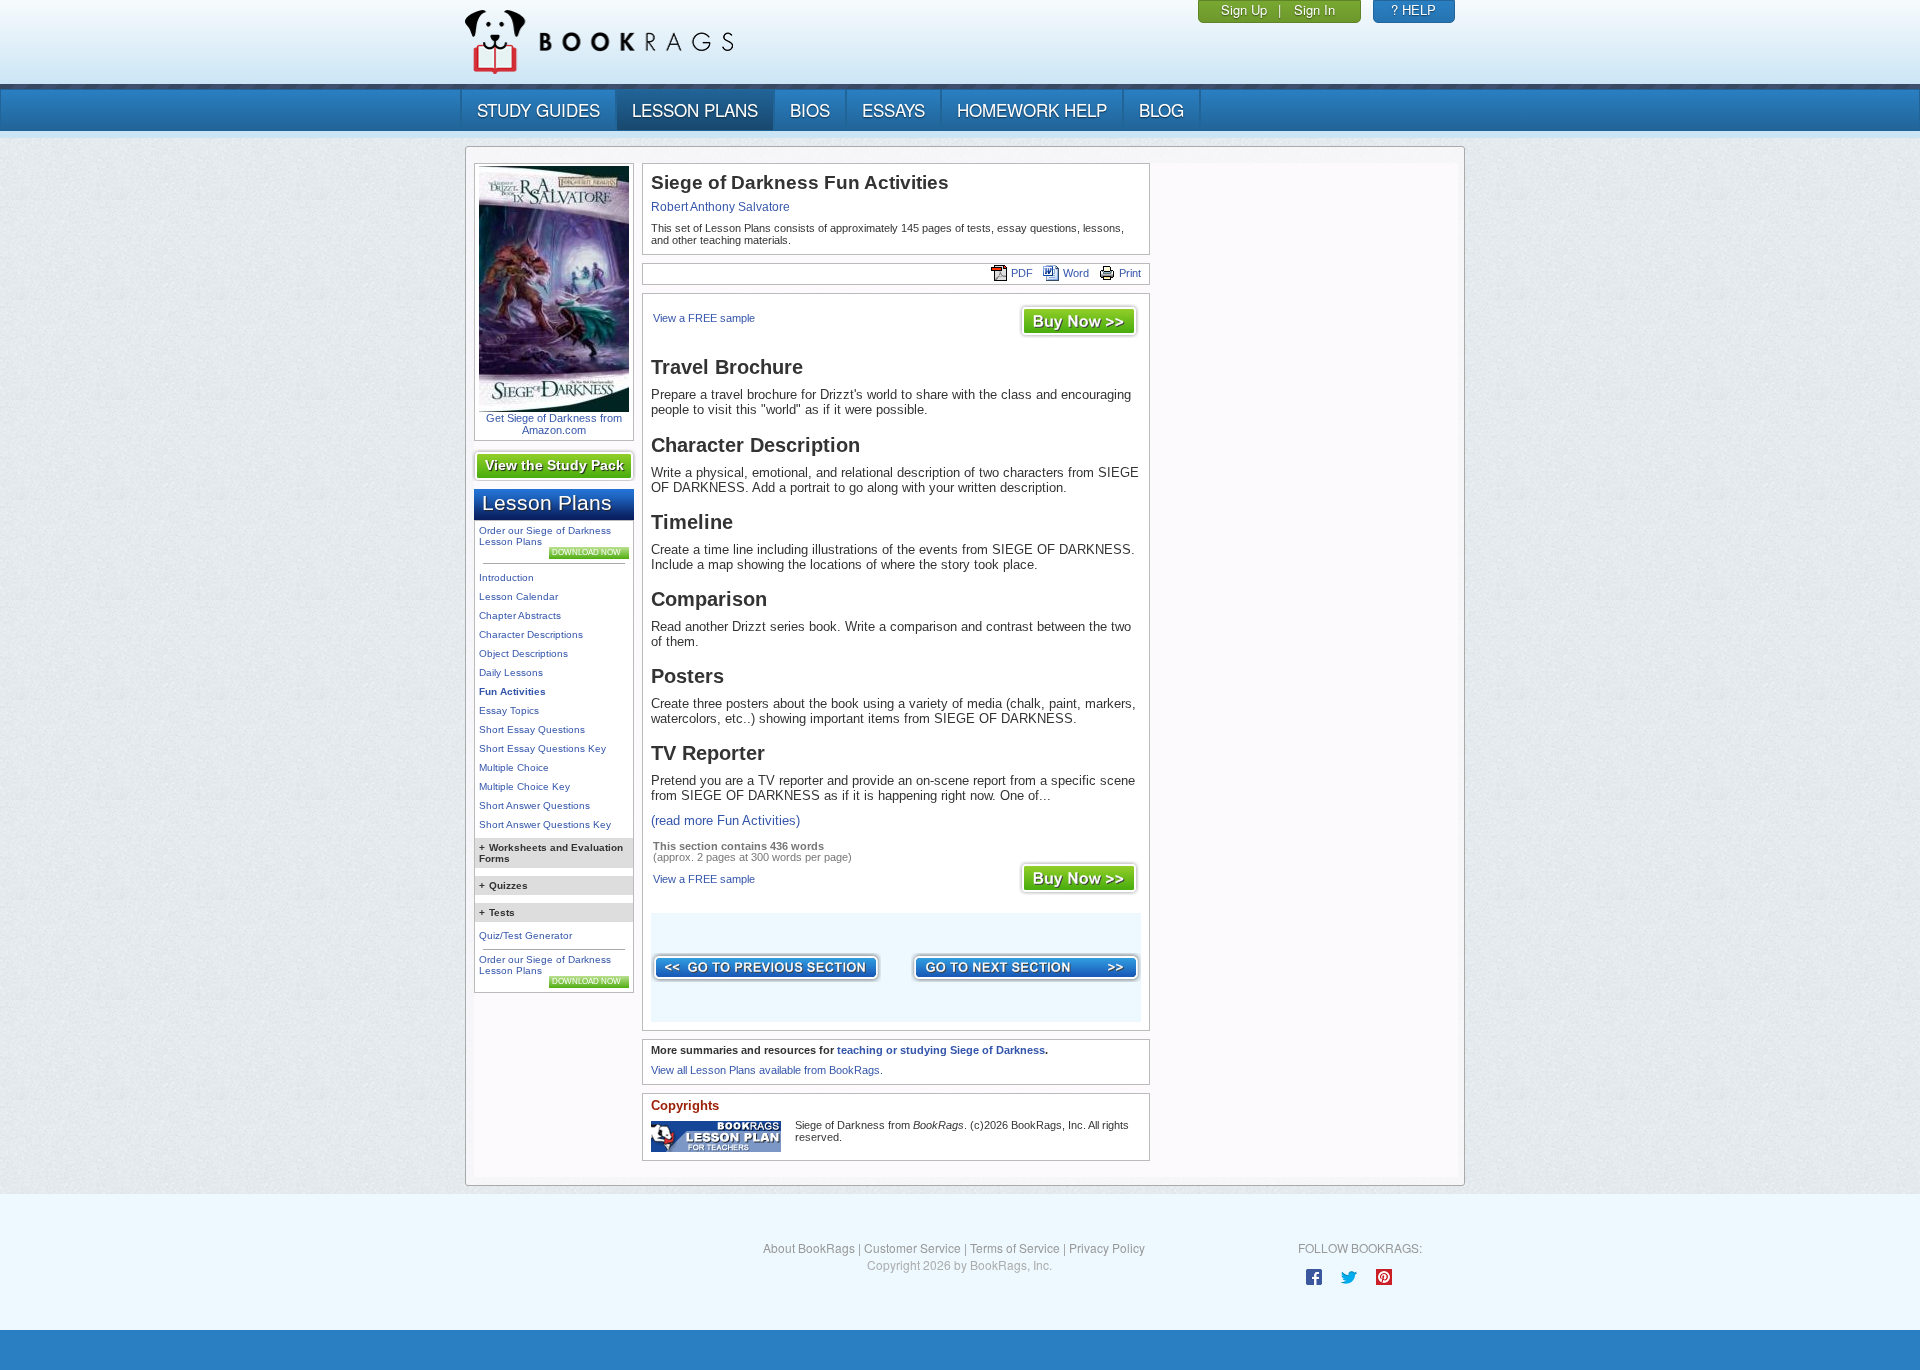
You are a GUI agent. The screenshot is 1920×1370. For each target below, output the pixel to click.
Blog (1161, 109)
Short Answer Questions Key (545, 824)
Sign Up (1244, 9)
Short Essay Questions (532, 729)
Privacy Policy (1107, 1247)
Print (1130, 273)
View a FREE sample (704, 318)
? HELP (1413, 9)
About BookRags (809, 1247)
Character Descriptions (531, 634)
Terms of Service (1015, 1247)
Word (1076, 273)
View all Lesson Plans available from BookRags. (767, 1070)
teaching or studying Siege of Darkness (941, 1050)
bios (810, 109)
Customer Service (912, 1247)
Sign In (1314, 9)
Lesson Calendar (518, 596)
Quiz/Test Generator (525, 935)
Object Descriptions (523, 653)
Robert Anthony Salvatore (720, 207)
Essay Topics (509, 710)
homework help (1032, 109)
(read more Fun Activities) (725, 820)
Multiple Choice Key (524, 786)
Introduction (506, 577)
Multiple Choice (514, 767)
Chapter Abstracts (520, 615)
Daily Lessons (511, 672)
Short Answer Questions (534, 805)
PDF (1022, 273)
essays (893, 109)
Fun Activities (512, 691)
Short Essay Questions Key (542, 748)
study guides (538, 109)
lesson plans (695, 109)
